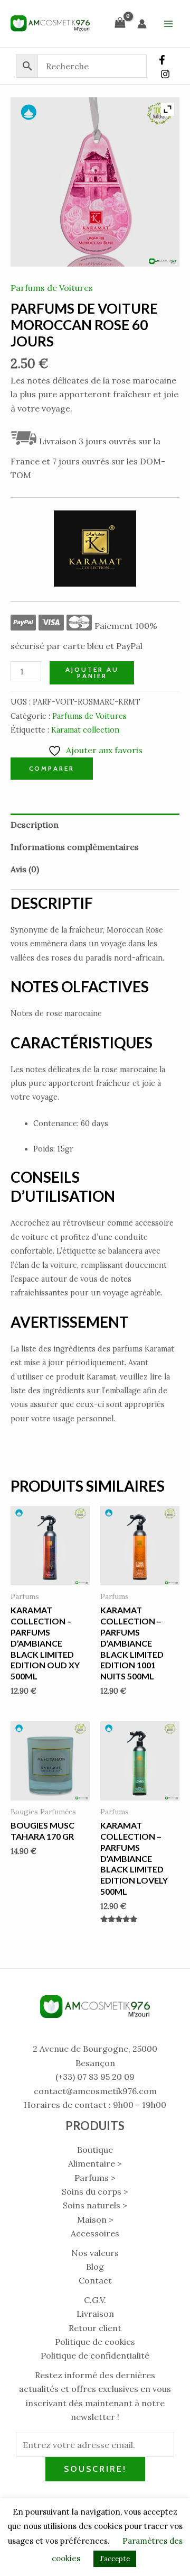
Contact (95, 2280)
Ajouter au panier (92, 673)
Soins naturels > (95, 2205)
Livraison (95, 2314)
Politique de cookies (95, 2342)
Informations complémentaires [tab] (75, 847)
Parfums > (95, 2178)
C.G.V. (95, 2300)
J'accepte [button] (115, 2559)
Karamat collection (85, 730)
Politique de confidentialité (95, 2355)
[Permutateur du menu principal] (168, 23)
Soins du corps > (95, 2191)
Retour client (95, 2328)
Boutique (95, 2150)
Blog (95, 2267)
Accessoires (95, 2233)
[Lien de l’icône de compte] (142, 24)
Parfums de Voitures (52, 288)
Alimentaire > (95, 2163)
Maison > (95, 2219)
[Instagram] (165, 74)
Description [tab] (35, 825)
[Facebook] (162, 60)
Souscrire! (95, 2469)
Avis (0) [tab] (25, 869)
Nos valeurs (95, 2253)
